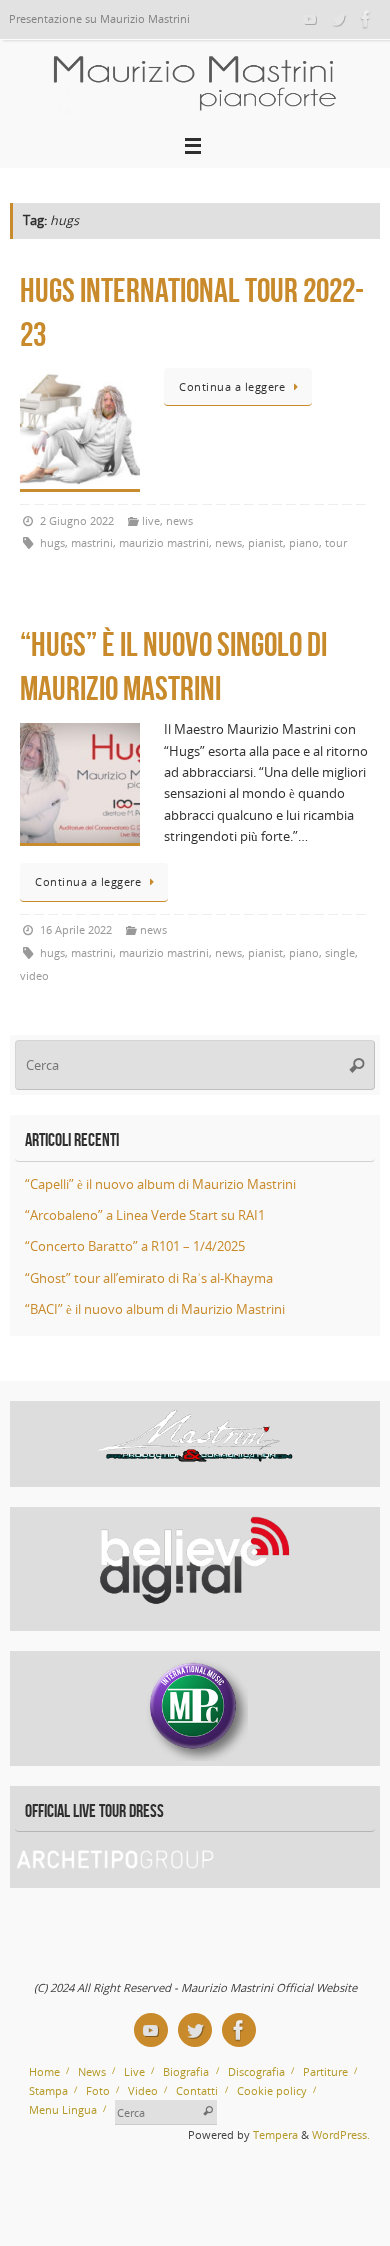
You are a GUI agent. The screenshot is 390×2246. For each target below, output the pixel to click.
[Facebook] (366, 19)
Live (134, 2071)
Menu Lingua (63, 2109)
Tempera (275, 2134)
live (151, 520)
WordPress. (341, 2134)
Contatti (197, 2090)
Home (44, 2071)
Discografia (256, 2071)
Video (143, 2090)
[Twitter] (338, 19)
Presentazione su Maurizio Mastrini (99, 19)
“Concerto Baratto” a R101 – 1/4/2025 (135, 1246)
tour (336, 542)
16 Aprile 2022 (76, 929)
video (34, 975)
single (340, 952)
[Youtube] (310, 19)
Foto (98, 2090)
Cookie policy (272, 2090)
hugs (52, 542)
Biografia (186, 2071)
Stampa (48, 2090)
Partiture (325, 2071)
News (92, 2071)
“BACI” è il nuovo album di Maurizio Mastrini (155, 1309)
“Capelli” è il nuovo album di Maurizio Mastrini (160, 1184)
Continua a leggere (232, 386)
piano (304, 542)
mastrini (92, 542)
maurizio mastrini (164, 542)
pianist (265, 542)
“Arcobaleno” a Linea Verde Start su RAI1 (145, 1215)
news (179, 520)
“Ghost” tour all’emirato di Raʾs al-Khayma (149, 1278)
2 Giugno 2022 (77, 520)
